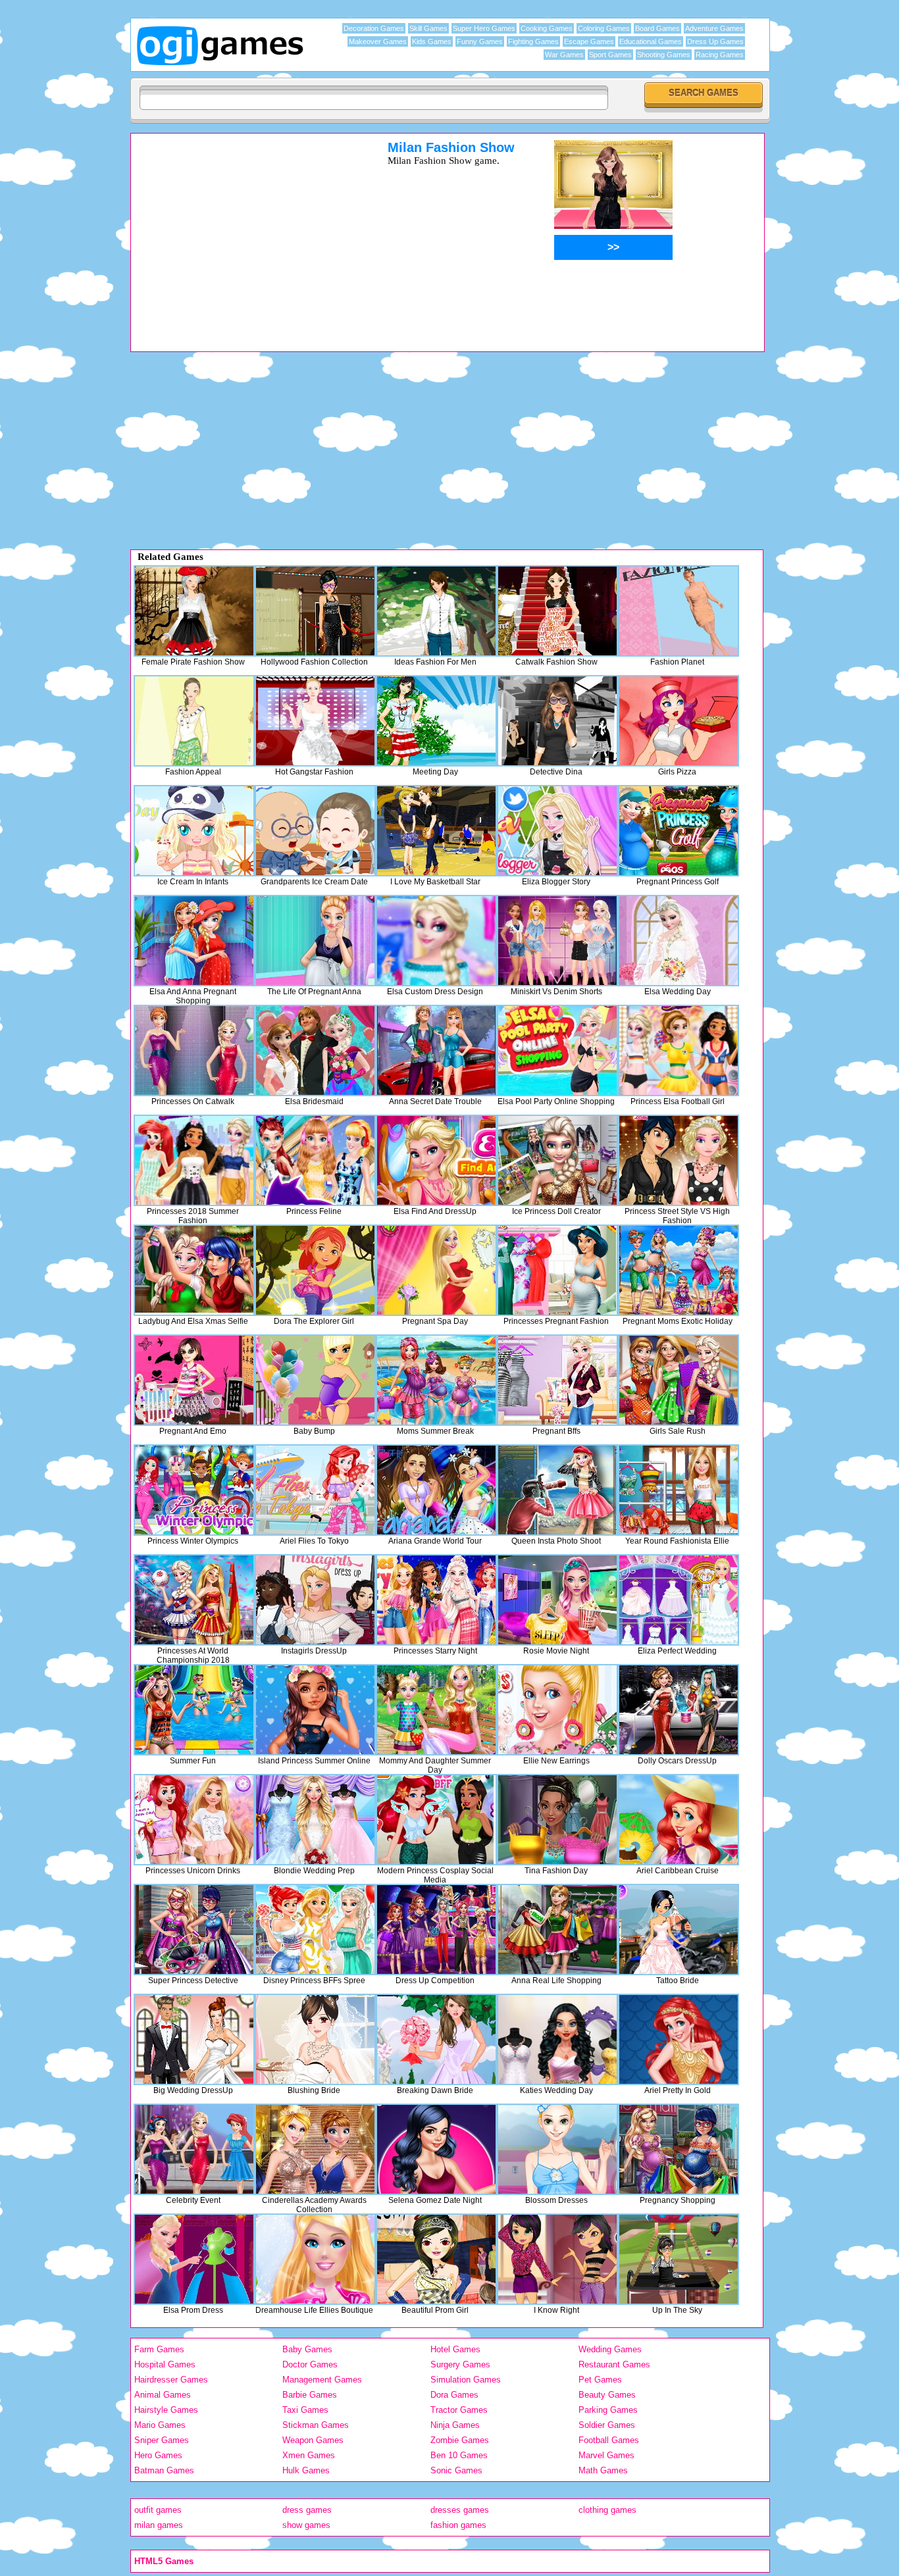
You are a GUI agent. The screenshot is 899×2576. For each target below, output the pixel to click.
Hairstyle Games (166, 2410)
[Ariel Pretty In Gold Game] (679, 2039)
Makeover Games (378, 41)
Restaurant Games (614, 2364)
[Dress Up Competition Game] (436, 1930)
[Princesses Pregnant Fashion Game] (557, 1270)
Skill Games (428, 28)
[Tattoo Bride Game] (679, 1930)
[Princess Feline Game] (315, 1160)
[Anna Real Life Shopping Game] (557, 1930)
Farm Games (159, 2349)
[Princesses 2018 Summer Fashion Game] (194, 1160)
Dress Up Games (715, 41)
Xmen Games (309, 2455)
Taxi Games (305, 2410)
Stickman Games (316, 2425)
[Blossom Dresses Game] (557, 2149)
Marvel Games (606, 2455)
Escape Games (589, 41)
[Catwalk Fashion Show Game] (557, 611)
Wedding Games (610, 2349)
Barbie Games (310, 2395)
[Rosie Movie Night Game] (557, 1600)
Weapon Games (313, 2440)
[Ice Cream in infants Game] (194, 831)
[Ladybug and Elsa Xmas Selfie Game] (194, 1270)
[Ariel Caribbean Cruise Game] (679, 1820)
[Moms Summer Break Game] (436, 1380)
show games (306, 2525)
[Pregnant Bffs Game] (557, 1380)
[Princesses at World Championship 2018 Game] (194, 1600)
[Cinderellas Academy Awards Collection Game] (315, 2149)
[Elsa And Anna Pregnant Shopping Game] (194, 941)
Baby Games (307, 2349)
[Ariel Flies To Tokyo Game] (315, 1490)
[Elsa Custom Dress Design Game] (436, 941)
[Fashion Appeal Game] (194, 721)
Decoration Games (374, 28)
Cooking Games (547, 28)
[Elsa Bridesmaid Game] (315, 1050)
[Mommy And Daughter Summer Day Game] (436, 1710)
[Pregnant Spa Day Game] (436, 1270)
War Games (564, 55)
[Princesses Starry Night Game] (436, 1600)
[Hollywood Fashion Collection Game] (315, 611)
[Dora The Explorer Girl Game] (315, 1270)
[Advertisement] (242, 232)
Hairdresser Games (171, 2380)
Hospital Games (165, 2364)
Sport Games (610, 55)
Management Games (322, 2380)
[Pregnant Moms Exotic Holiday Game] (679, 1270)
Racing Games (720, 55)
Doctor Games (310, 2364)
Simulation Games (466, 2380)
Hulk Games (306, 2470)
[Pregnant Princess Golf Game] (679, 831)
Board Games (657, 28)
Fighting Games (533, 41)
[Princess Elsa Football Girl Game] (679, 1050)
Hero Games (158, 2455)
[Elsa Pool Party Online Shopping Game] (557, 1050)
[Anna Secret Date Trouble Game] (436, 1050)
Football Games (609, 2440)
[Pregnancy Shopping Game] (679, 2149)
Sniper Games (162, 2440)
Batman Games (164, 2470)
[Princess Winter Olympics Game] (194, 1490)
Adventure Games (714, 28)
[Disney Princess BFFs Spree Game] (315, 1930)
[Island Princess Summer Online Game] (315, 1710)
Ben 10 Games (459, 2455)
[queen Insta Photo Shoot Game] (557, 1490)
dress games (307, 2510)
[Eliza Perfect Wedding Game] (679, 1600)
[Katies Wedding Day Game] (557, 2039)
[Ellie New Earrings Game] (557, 1710)
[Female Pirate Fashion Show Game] (194, 611)
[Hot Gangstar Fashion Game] (315, 721)
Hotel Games (455, 2349)
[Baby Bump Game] (315, 1380)
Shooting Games (664, 55)
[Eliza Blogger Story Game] (557, 831)
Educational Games (651, 41)
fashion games (458, 2525)
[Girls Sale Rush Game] (679, 1380)
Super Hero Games (484, 28)
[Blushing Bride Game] (315, 2039)
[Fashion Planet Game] (679, 611)
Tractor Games (459, 2410)
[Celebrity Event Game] (194, 2149)
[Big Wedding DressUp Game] (194, 2039)
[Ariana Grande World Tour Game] (436, 1490)
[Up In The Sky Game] (679, 2259)
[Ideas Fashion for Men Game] (436, 611)
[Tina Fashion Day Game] (557, 1820)
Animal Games (163, 2395)
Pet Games (600, 2380)
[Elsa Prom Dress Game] (194, 2259)
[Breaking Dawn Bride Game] (436, 2039)
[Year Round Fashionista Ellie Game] (679, 1490)
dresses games (460, 2510)
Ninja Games (455, 2425)
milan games (159, 2525)
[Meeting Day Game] (436, 721)
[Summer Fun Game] (194, 1710)
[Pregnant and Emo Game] (194, 1380)
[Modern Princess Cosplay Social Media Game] (436, 1820)
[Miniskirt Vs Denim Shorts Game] (557, 941)
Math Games (603, 2470)
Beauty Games (607, 2395)
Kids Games (432, 41)
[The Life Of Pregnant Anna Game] (315, 941)
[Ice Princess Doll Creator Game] (557, 1160)
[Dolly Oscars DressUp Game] (679, 1710)
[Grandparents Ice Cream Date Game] (315, 831)
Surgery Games (460, 2364)
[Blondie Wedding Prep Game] (315, 1820)
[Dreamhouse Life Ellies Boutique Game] (315, 2259)
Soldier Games (607, 2425)
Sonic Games (456, 2470)
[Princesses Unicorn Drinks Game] (194, 1820)
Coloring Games (604, 28)
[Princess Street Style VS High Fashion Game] (679, 1160)
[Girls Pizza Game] (679, 721)
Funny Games (480, 41)
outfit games (158, 2510)
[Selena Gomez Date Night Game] (436, 2149)
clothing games (607, 2510)
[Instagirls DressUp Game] (315, 1600)
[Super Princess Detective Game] (194, 1930)
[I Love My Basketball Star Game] (436, 831)
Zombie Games (460, 2440)
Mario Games (160, 2425)
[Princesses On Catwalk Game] (194, 1050)
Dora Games (454, 2395)
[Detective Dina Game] (557, 721)
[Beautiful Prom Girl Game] (436, 2259)
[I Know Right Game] (557, 2259)
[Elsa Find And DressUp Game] (436, 1160)
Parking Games (608, 2410)
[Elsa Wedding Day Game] (679, 941)
